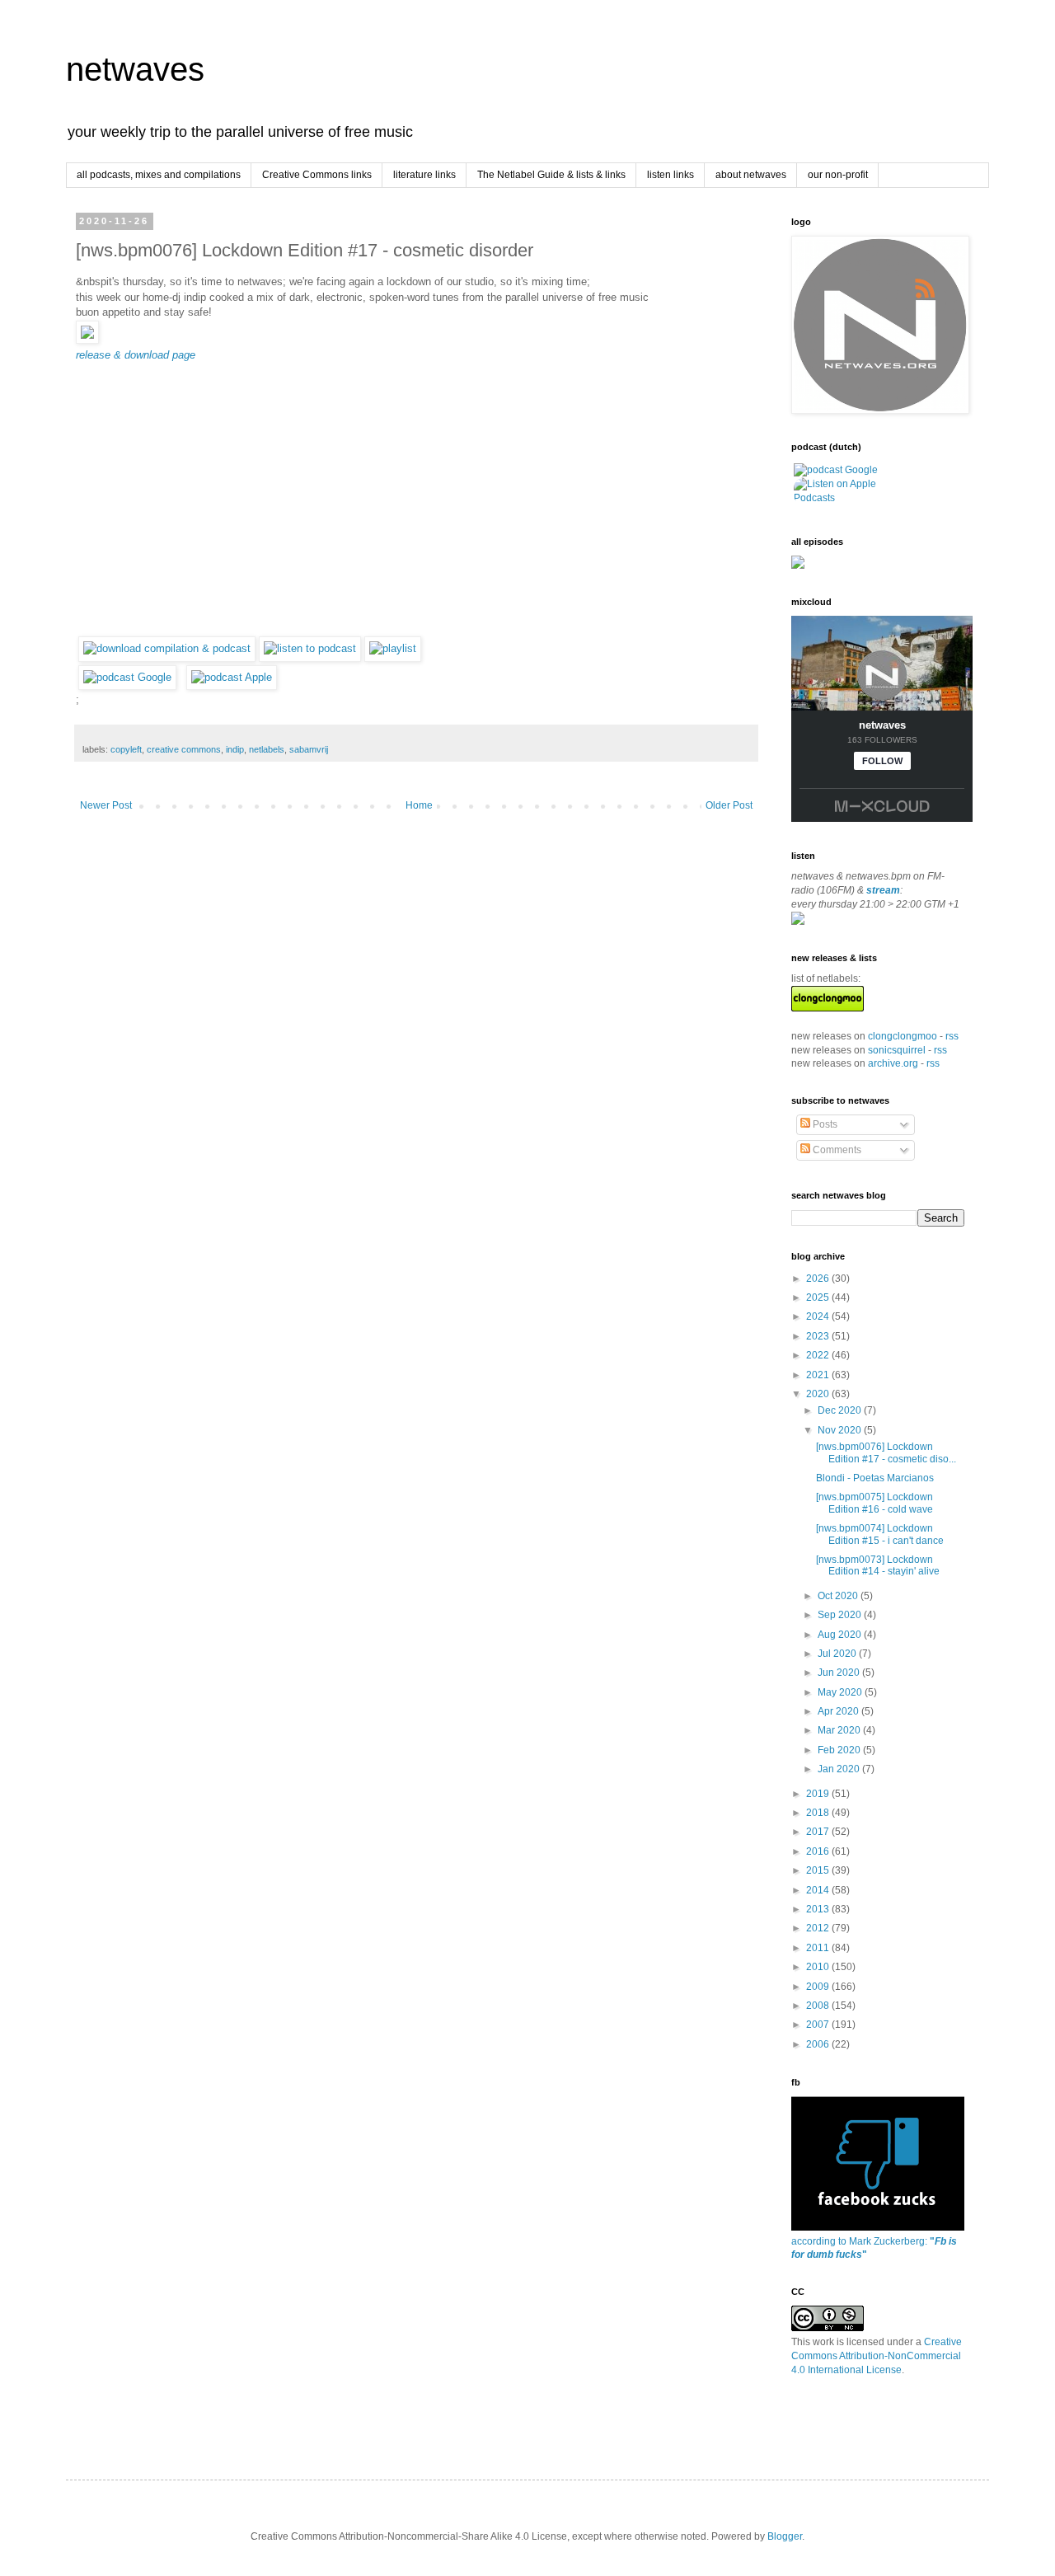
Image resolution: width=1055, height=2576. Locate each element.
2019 (819, 1794)
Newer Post (106, 805)
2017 (819, 1832)
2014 (819, 1890)
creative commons (184, 749)
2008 (819, 2006)
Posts (824, 1124)
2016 (819, 1851)
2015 (819, 1870)
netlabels (267, 749)
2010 (819, 1967)
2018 (819, 1813)
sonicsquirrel (897, 1050)
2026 (819, 1279)
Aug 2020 (841, 1635)
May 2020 (841, 1692)
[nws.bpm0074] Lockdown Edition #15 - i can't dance (880, 1534)
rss (952, 1036)
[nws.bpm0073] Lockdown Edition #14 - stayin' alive (878, 1565)
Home (419, 805)
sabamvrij (309, 749)
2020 (819, 1394)
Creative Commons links (317, 175)
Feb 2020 (840, 1750)
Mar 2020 (840, 1730)
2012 (819, 1928)
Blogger (785, 2536)
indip (235, 749)
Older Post (729, 805)
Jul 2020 (838, 1654)
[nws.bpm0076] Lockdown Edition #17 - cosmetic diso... (886, 1452)
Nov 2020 (841, 1430)
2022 (819, 1355)
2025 (819, 1297)
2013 (819, 1909)
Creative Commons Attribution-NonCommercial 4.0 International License (877, 2356)
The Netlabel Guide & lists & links (551, 175)
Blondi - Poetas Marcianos (875, 1478)
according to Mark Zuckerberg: (874, 2248)
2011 (819, 1948)
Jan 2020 (840, 1769)
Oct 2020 (839, 1596)
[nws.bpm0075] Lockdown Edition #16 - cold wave (874, 1503)
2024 (819, 1316)
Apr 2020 (839, 1711)
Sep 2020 (841, 1615)
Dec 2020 (841, 1410)
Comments (836, 1150)
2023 (819, 1336)
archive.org (893, 1063)
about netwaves (751, 175)
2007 (819, 2025)
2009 (819, 1987)
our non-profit (838, 175)
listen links (671, 175)
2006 (819, 2044)
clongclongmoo (903, 1036)
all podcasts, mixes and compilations (159, 175)
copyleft (126, 749)
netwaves (135, 69)
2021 (819, 1375)
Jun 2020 (840, 1673)
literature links (424, 175)
